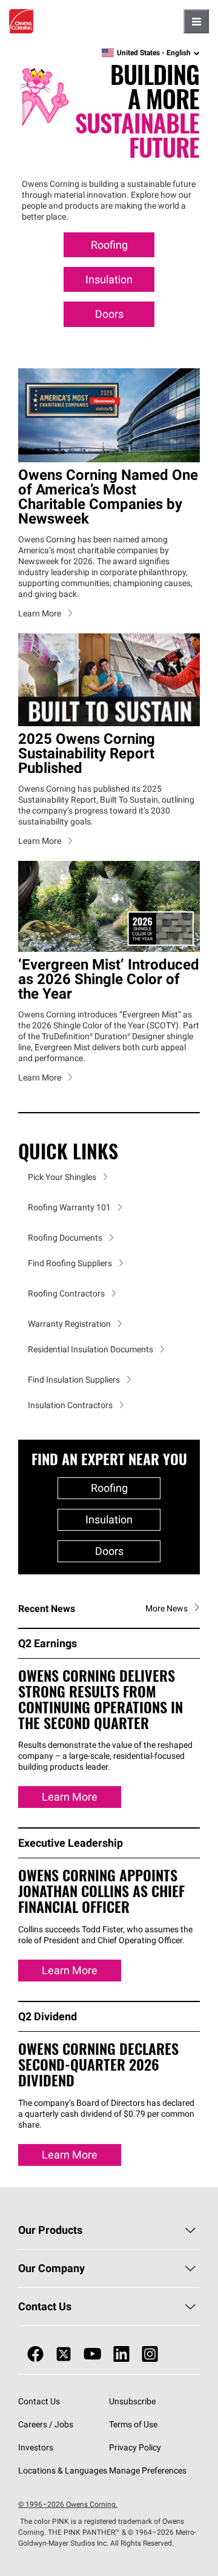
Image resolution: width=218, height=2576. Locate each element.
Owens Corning (21, 21)
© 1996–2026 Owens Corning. (68, 2504)
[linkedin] (121, 2354)
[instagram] (150, 2354)
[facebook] (35, 2354)
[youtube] (92, 2354)
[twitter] (64, 2354)
